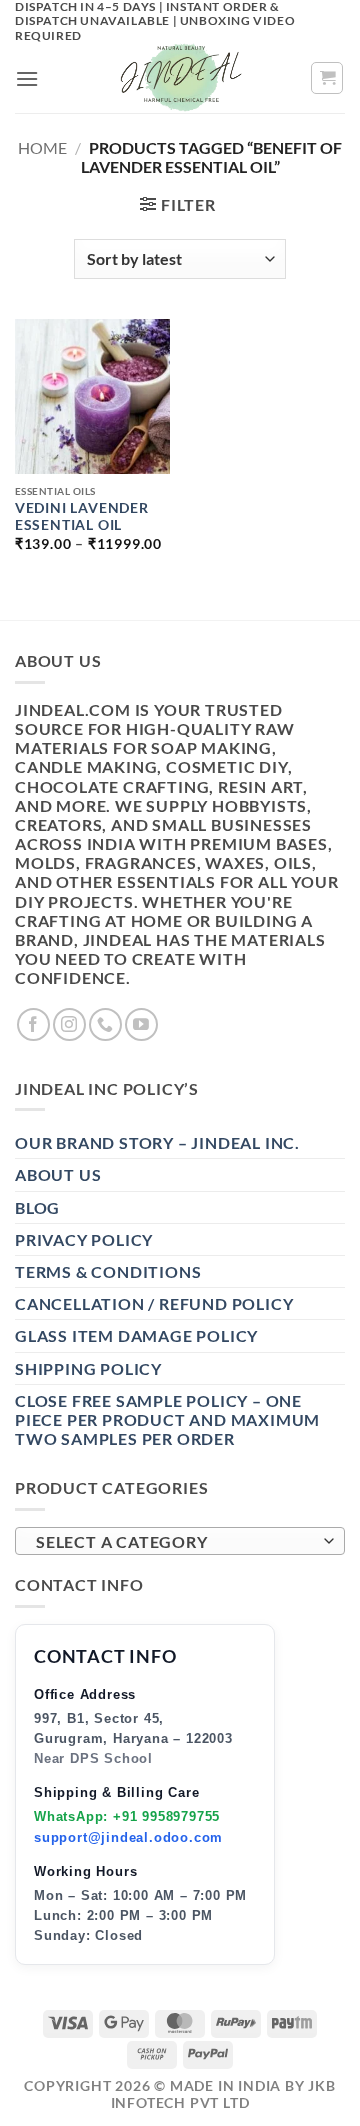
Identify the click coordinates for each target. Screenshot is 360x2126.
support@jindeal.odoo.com (128, 1837)
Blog (37, 1207)
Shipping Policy (88, 1368)
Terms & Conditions (108, 1271)
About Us (58, 1174)
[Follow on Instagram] (69, 1024)
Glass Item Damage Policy (136, 1335)
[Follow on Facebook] (33, 1024)
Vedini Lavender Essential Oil (82, 517)
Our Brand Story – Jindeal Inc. (157, 1142)
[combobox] (180, 1541)
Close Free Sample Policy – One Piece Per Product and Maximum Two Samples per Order (167, 1419)
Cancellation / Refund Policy (154, 1303)
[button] (27, 78)
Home (42, 147)
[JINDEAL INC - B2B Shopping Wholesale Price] (180, 78)
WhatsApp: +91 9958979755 (127, 1816)
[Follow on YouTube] (141, 1024)
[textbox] (175, 1542)
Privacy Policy (84, 1239)
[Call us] (105, 1024)
